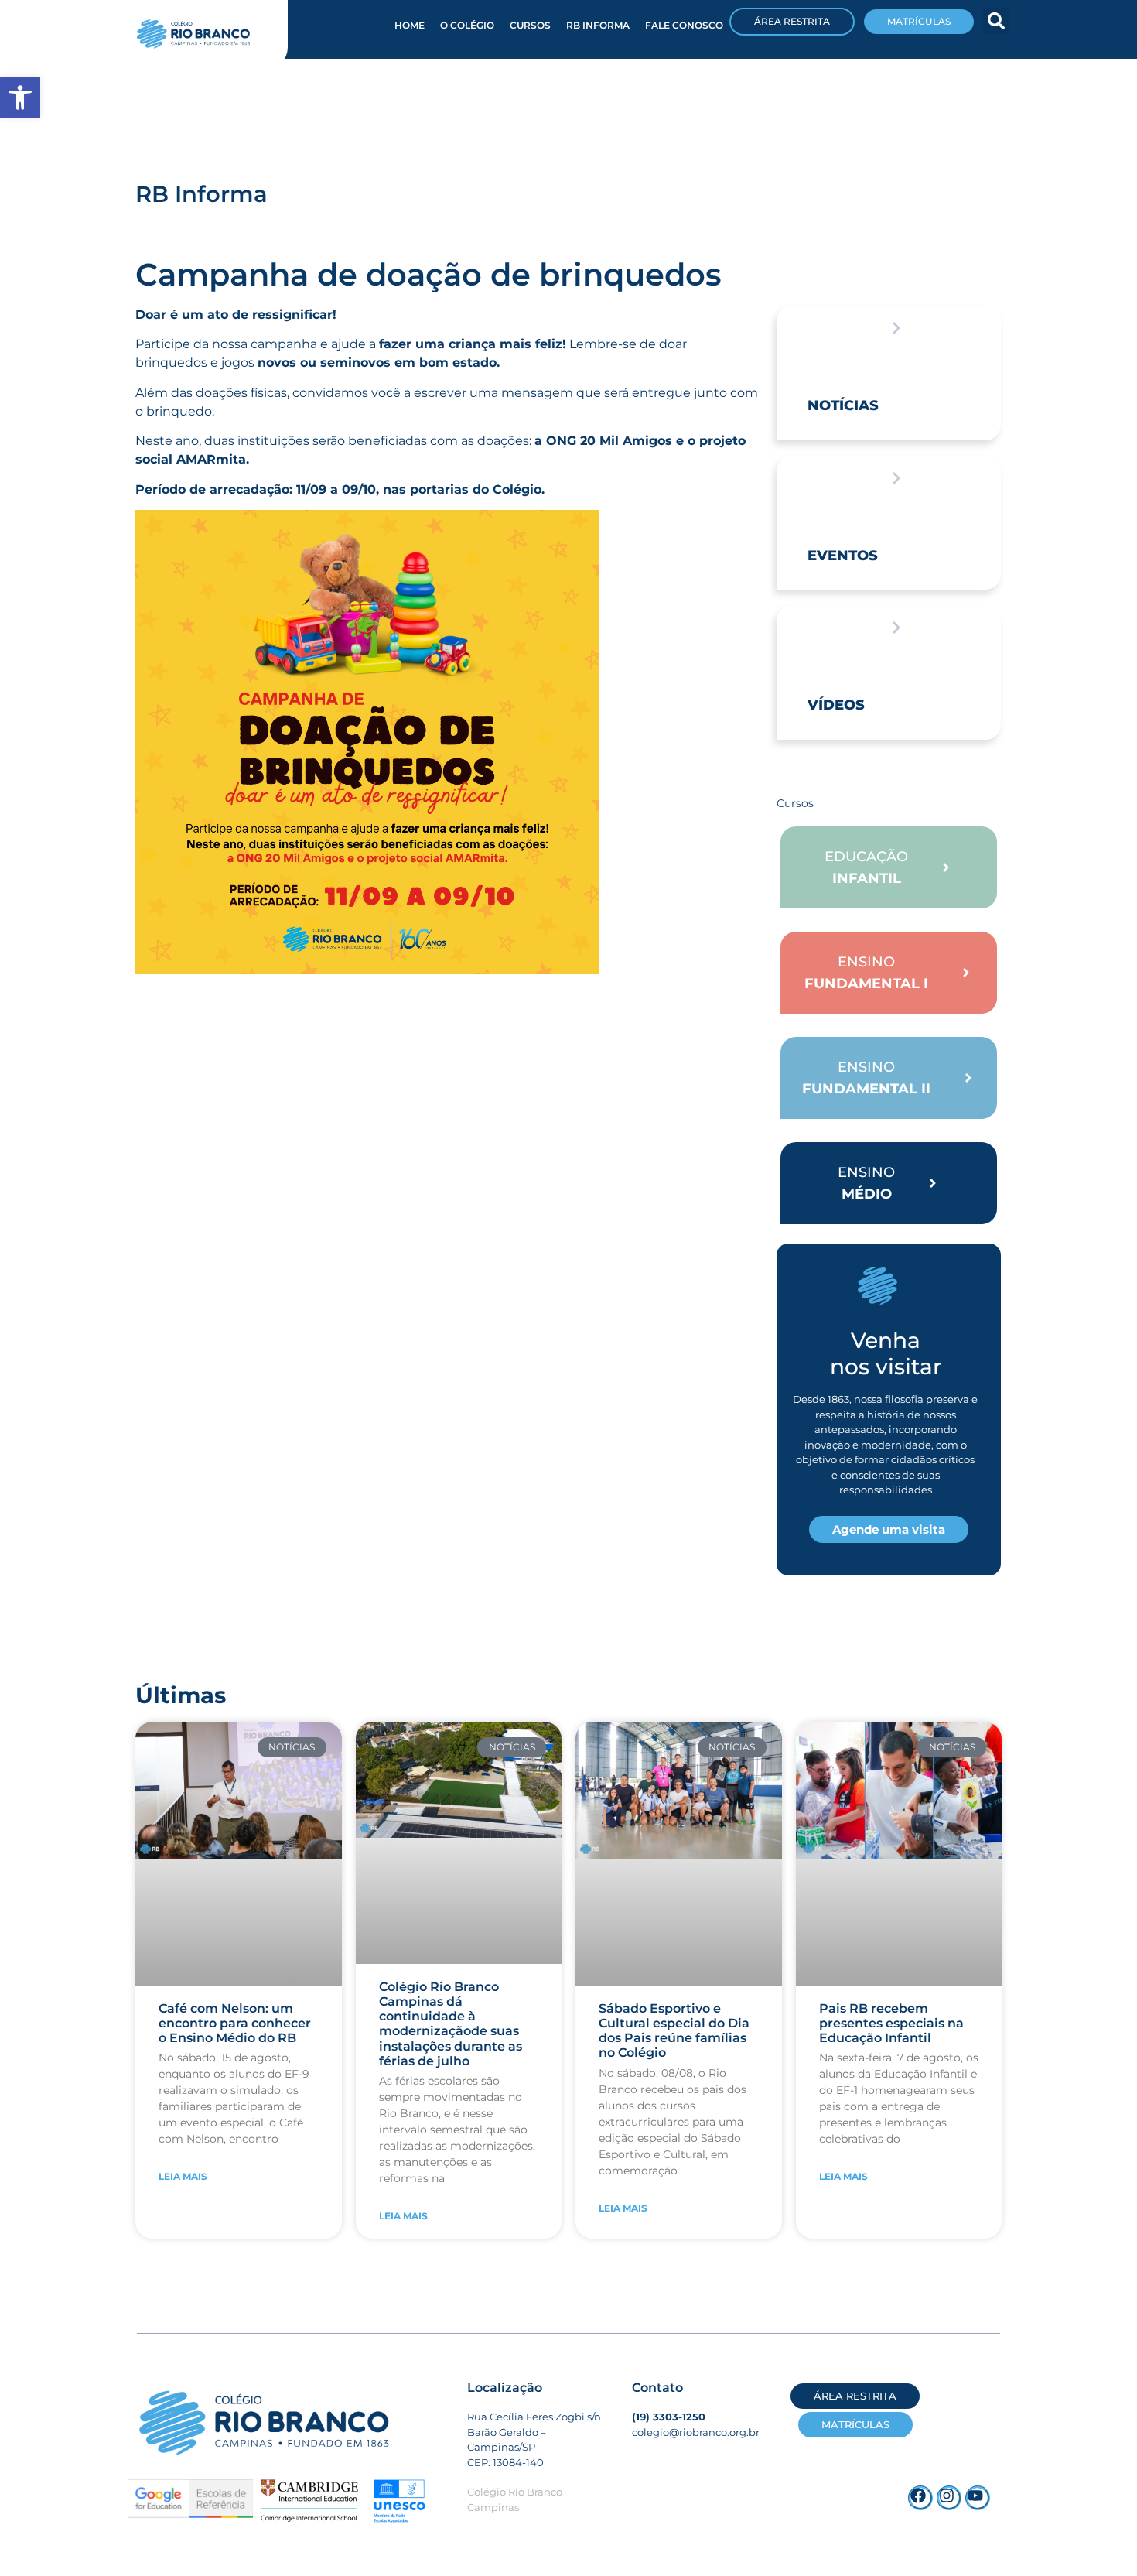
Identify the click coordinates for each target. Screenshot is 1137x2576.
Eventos (843, 556)
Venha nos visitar (886, 1353)
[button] (996, 21)
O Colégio (467, 25)
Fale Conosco (684, 25)
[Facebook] (920, 2498)
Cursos (530, 25)
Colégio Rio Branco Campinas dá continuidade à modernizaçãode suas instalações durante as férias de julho (451, 2024)
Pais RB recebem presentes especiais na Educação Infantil (891, 2023)
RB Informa (598, 25)
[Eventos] (896, 478)
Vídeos (836, 705)
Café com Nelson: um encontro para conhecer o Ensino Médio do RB (235, 2023)
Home (410, 25)
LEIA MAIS (183, 2176)
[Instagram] (949, 2498)
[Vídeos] (896, 628)
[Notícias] (896, 328)
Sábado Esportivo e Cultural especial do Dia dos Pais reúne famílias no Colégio (674, 2031)
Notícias (843, 405)
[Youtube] (978, 2498)
